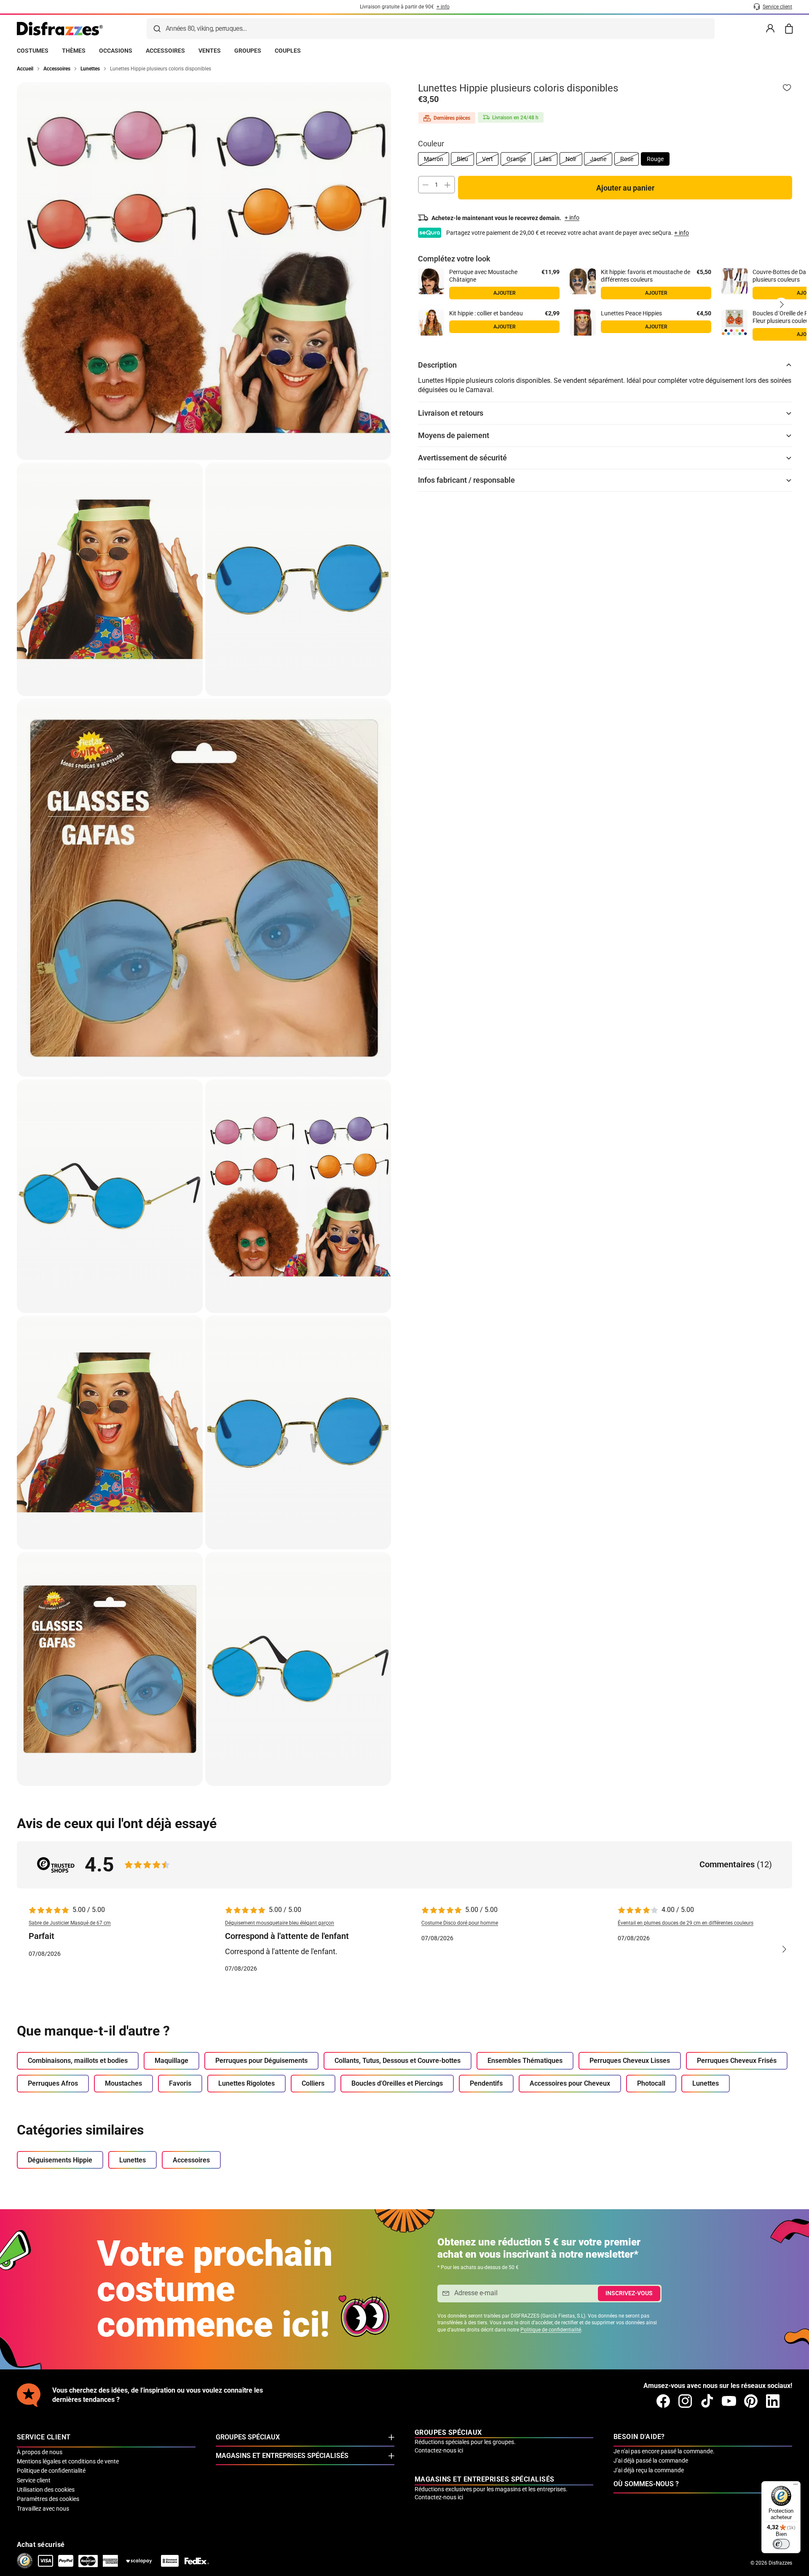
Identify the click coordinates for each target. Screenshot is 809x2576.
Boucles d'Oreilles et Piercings (397, 2083)
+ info (682, 233)
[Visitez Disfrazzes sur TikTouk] (707, 2401)
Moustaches (123, 2083)
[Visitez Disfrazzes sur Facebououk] (663, 2401)
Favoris (180, 2083)
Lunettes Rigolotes (246, 2083)
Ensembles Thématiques (525, 2061)
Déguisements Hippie (60, 2160)
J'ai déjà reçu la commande (649, 2470)
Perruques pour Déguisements (261, 2061)
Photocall (651, 2083)
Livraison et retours (451, 413)
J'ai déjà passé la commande (651, 2460)
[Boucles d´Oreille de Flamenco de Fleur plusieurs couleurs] (734, 323)
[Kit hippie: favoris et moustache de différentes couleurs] (583, 281)
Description (437, 365)
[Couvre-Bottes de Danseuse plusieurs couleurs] (734, 281)
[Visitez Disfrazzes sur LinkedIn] (773, 2401)
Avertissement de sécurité (462, 458)
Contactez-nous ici (439, 2450)
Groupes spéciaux (248, 2437)
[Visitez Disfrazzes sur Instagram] (685, 2401)
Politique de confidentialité (551, 2330)
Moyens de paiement (454, 435)
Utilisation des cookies (46, 2490)
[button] (781, 304)
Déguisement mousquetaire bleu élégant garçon (280, 1923)
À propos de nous (40, 2452)
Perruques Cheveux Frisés (737, 2061)
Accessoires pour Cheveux (570, 2083)
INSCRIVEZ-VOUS (629, 2293)
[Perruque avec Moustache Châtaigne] (431, 281)
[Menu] (796, 2486)
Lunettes (706, 2083)
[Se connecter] (770, 29)
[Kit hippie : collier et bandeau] (431, 323)
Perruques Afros (53, 2083)
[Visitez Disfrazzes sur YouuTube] (729, 2401)
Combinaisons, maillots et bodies (78, 2061)
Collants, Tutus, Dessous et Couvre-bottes (398, 2061)
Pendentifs (486, 2083)
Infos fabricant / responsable (466, 480)
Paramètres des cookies (48, 2499)
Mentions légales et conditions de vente (68, 2461)
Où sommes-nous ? (646, 2484)
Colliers (313, 2083)
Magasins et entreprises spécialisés (282, 2456)
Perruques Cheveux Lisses (630, 2061)
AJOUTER (656, 293)
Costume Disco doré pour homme (460, 1923)
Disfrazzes (780, 2563)
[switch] (781, 2544)
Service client (34, 2480)
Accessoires (191, 2160)
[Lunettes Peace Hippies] (583, 323)
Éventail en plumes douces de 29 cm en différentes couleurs (686, 1923)
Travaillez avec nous (43, 2509)
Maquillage (171, 2061)
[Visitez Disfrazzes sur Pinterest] (751, 2401)
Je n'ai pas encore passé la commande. (664, 2451)
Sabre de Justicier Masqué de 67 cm (70, 1923)
